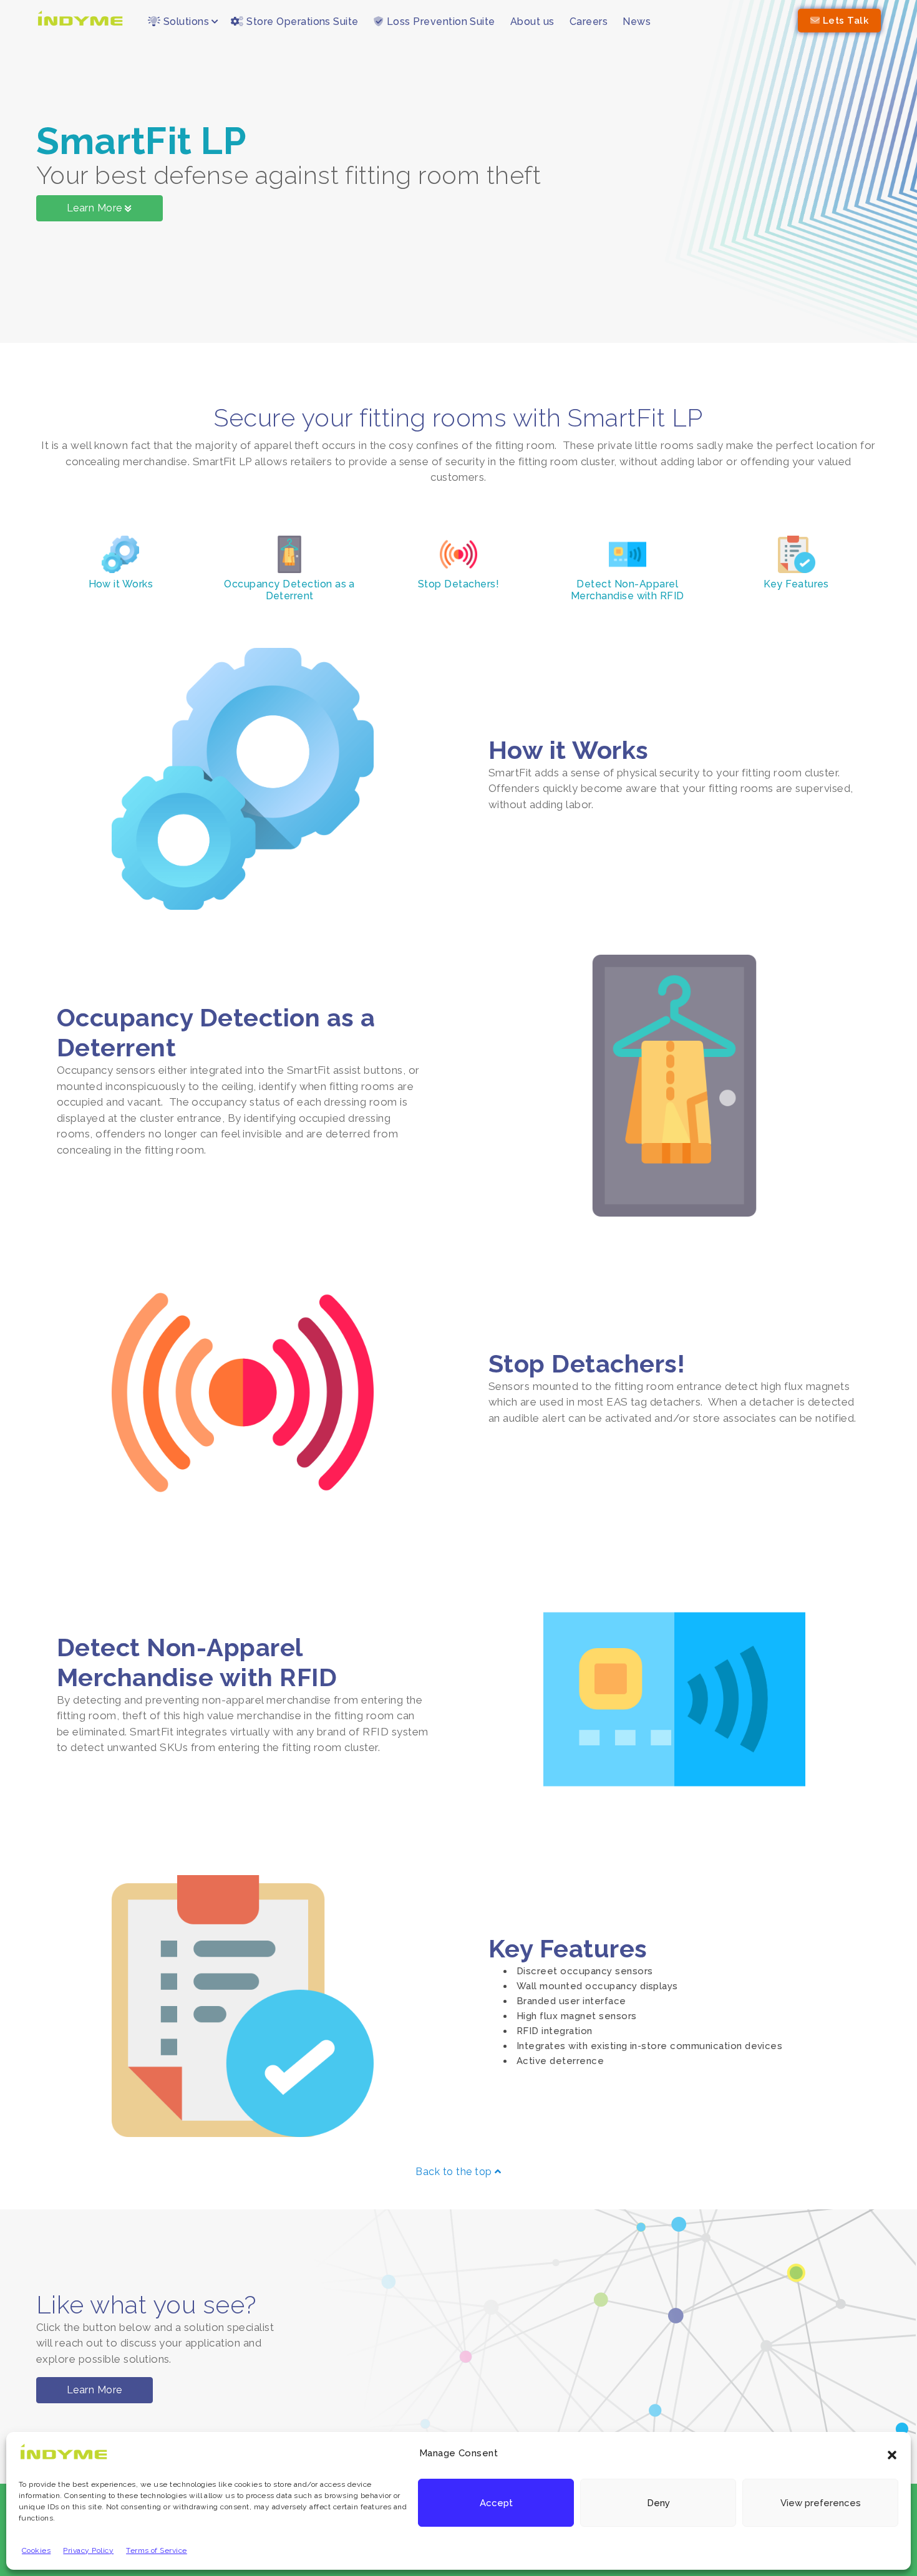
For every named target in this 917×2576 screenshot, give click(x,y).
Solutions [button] (185, 22)
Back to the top (455, 2172)
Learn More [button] (95, 2390)
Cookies (36, 2550)
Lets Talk (844, 21)
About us (532, 22)
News (637, 22)
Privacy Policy (88, 2550)
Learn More (96, 208)
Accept (496, 2503)
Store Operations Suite (301, 22)
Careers (589, 22)
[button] (892, 2454)
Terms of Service (157, 2550)
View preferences (821, 2503)
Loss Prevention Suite (439, 22)
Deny (658, 2503)
